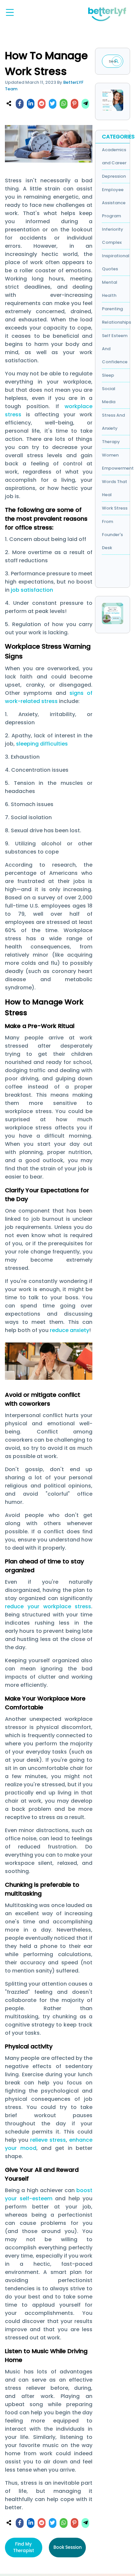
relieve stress (48, 2140)
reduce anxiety (69, 1330)
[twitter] (52, 104)
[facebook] (20, 104)
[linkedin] (31, 104)
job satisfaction (32, 590)
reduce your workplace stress (48, 1606)
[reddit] (42, 104)
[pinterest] (74, 104)
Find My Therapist (24, 2547)
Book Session (67, 2547)
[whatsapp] (64, 104)
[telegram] (86, 104)
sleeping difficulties (43, 744)
